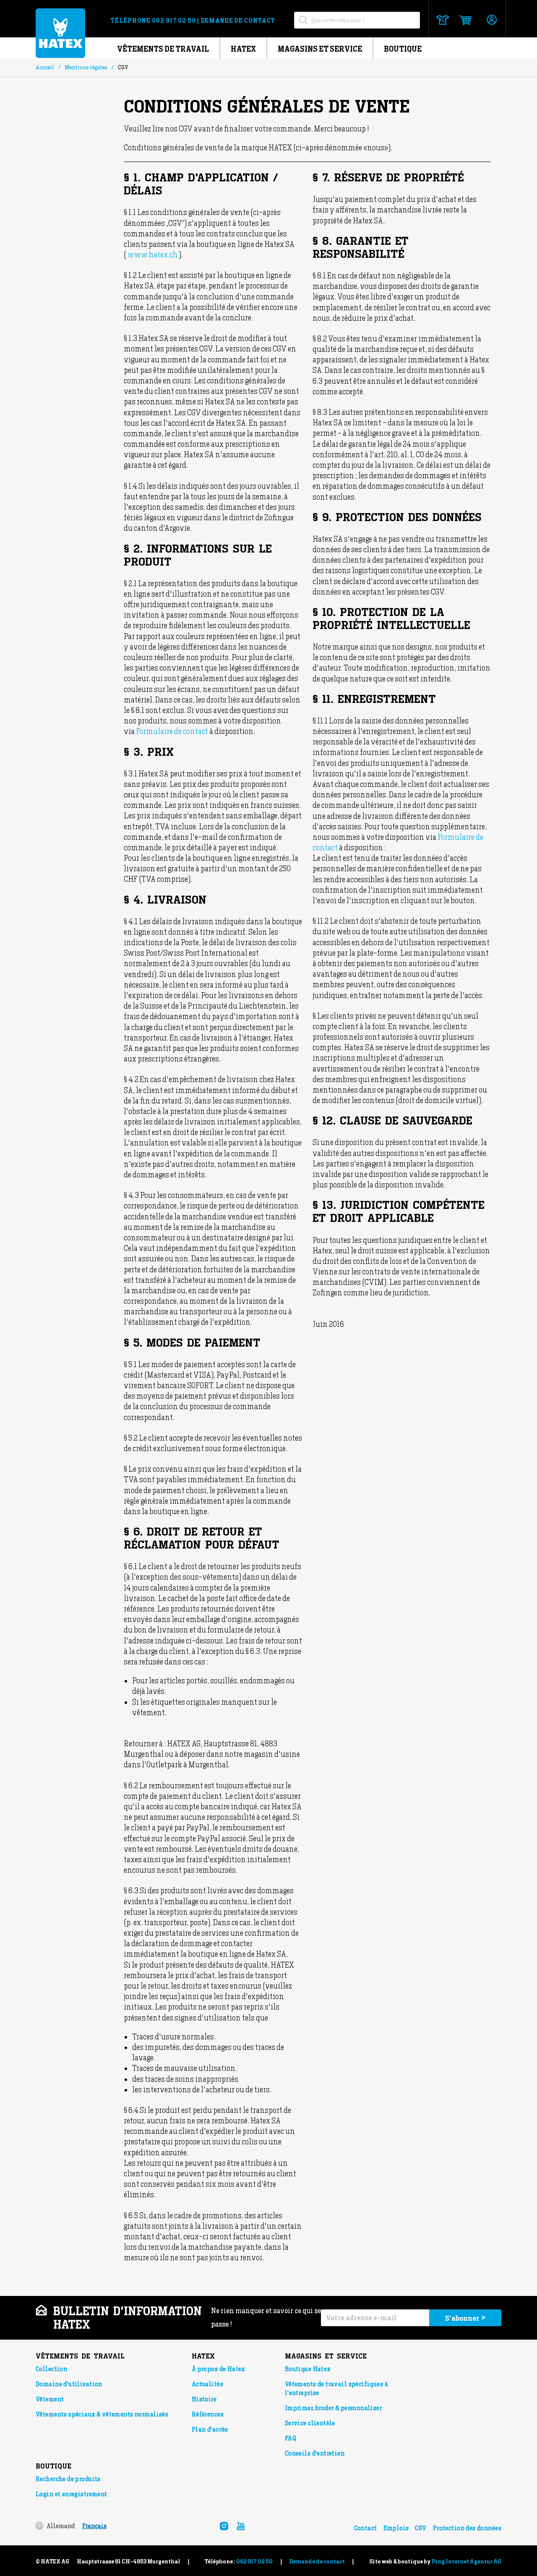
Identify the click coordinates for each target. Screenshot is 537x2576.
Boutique (403, 49)
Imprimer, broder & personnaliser (333, 2408)
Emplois (396, 2528)
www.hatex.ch (153, 255)
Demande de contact (238, 21)
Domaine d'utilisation (69, 2384)
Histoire (204, 2399)
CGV (421, 2528)
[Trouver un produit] (443, 20)
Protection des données (467, 2528)
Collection (51, 2369)
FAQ (291, 2438)
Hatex (243, 49)
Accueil (45, 67)
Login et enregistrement (72, 2494)
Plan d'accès (210, 2429)
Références (208, 2414)
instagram (224, 2526)
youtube (241, 2526)
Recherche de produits (68, 2479)
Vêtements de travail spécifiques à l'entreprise (336, 2389)
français (94, 2526)
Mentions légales (86, 67)
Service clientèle (310, 2423)
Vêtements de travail (163, 49)
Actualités (207, 2384)
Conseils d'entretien (315, 2453)
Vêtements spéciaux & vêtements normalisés (102, 2414)
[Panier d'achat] (463, 20)
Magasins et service (320, 49)
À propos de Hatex (218, 2369)
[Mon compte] (492, 20)
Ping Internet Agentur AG (466, 2562)
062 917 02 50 (175, 21)
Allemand (61, 2526)
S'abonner (465, 2318)
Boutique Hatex (308, 2369)
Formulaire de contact (173, 731)
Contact (366, 2528)
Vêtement (50, 2399)
